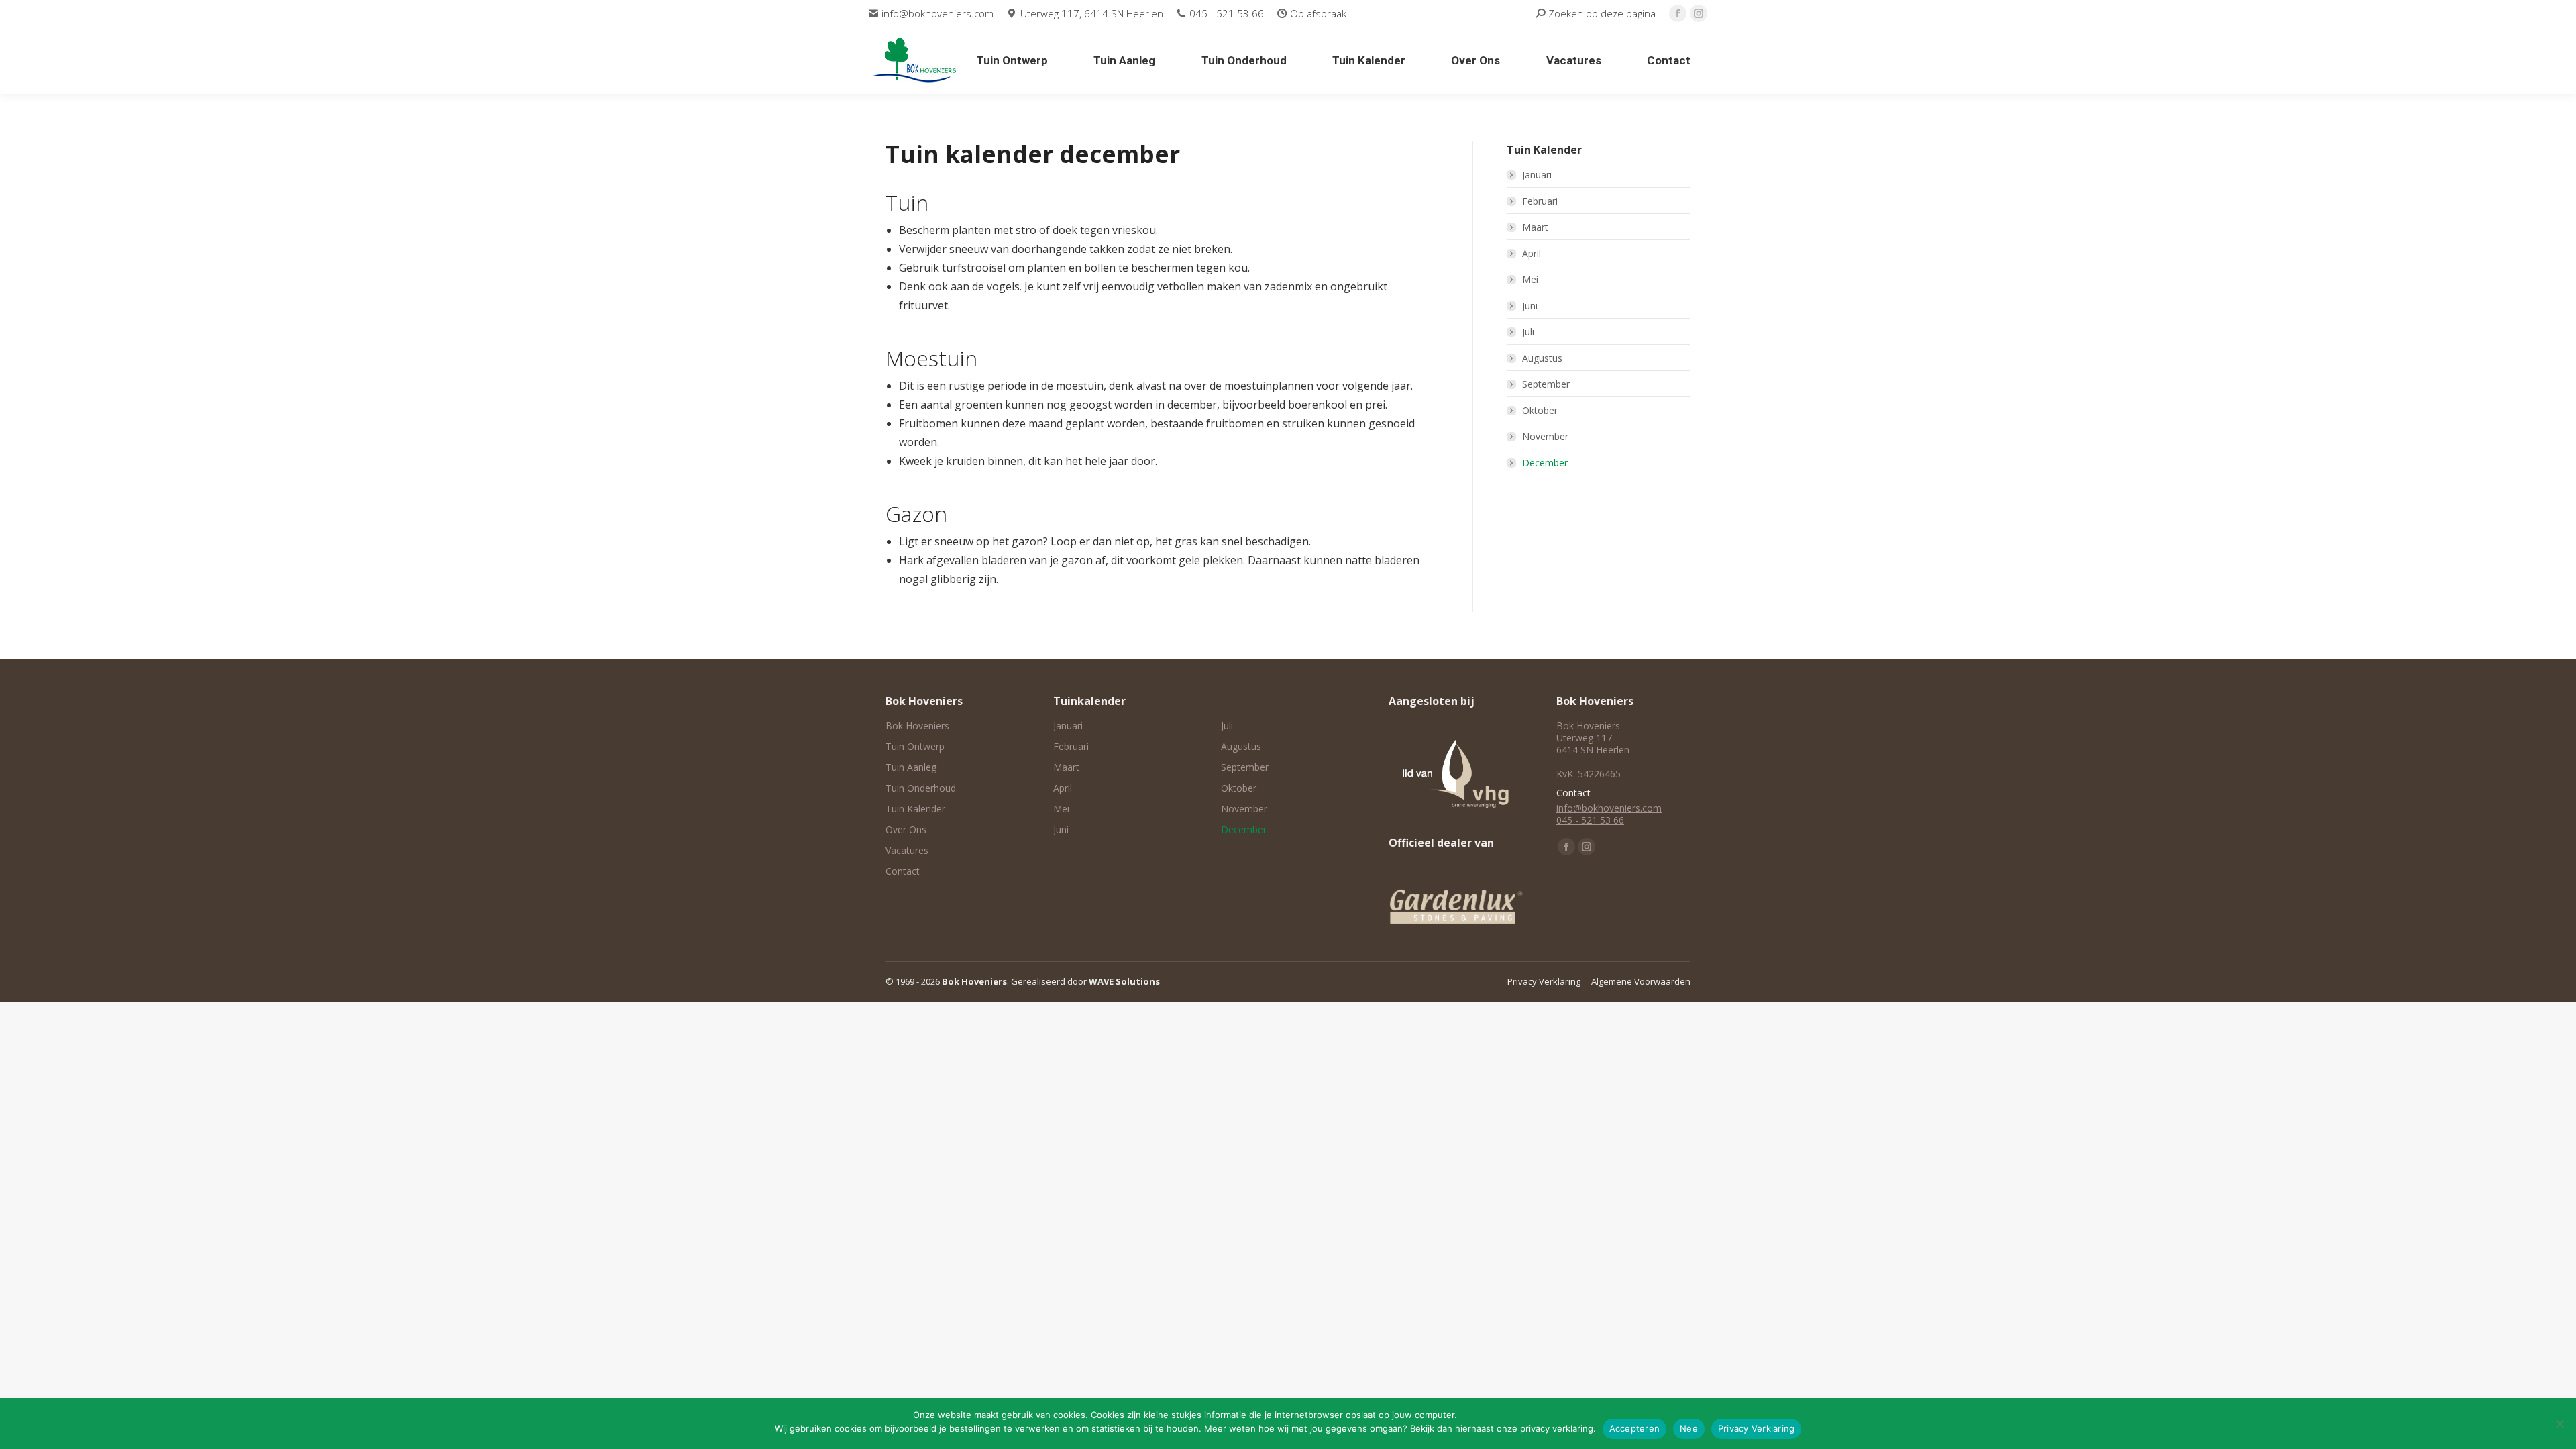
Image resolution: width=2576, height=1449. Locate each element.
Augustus (1542, 358)
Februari (1540, 201)
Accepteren (1635, 1428)
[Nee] (2559, 1424)
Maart (1535, 227)
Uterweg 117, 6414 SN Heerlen (1091, 13)
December (1545, 463)
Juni (1530, 306)
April (1532, 253)
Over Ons (906, 830)
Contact (903, 871)
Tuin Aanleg (911, 767)
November (1545, 436)
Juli (1528, 332)
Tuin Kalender (915, 809)
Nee (1689, 1428)
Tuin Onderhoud (921, 788)
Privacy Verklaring (1757, 1428)
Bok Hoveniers (917, 726)
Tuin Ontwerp (915, 747)
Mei (1530, 279)
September (1546, 384)
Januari (1537, 175)
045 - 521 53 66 (1227, 13)
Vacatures (907, 851)
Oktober (1540, 410)
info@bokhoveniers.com (937, 13)
